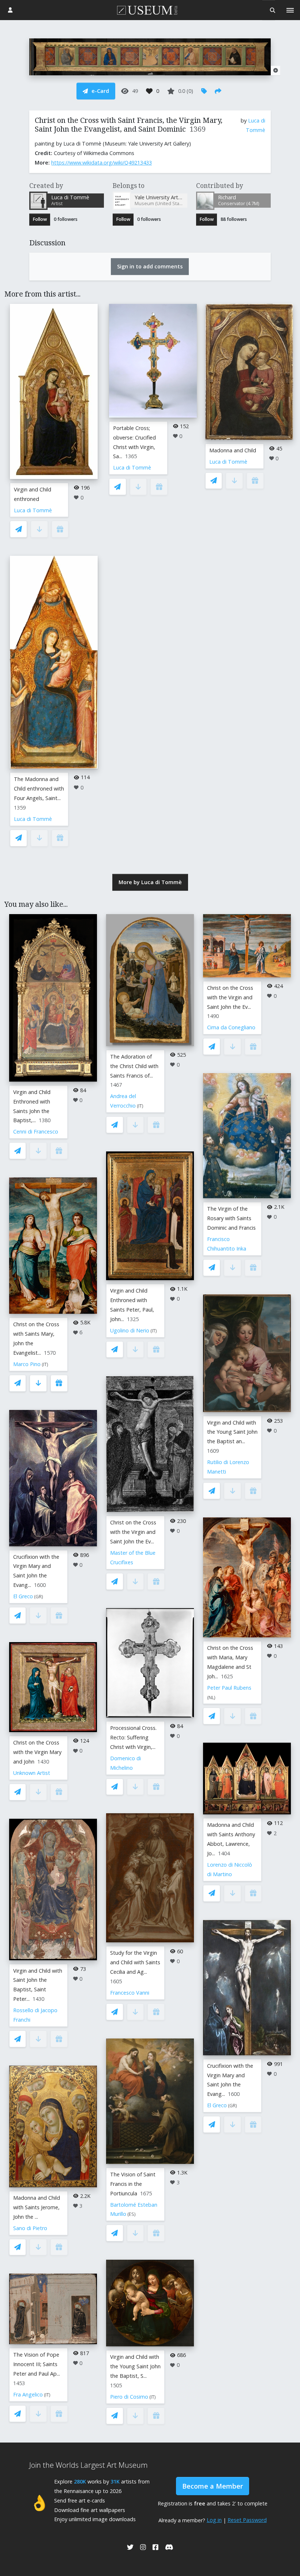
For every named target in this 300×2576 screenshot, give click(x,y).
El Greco (23, 1596)
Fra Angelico (28, 2394)
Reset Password (247, 2520)
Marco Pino (27, 1364)
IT (45, 1364)
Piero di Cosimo (129, 2397)
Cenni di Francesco (36, 1132)
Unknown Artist (32, 1773)
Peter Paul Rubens (229, 1688)
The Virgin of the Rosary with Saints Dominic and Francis (231, 1218)
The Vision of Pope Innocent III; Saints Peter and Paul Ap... (37, 2364)
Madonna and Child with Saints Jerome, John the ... (37, 2207)
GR (39, 1597)
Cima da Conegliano (231, 1027)
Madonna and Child (233, 450)
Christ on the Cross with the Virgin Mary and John (37, 1752)
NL (211, 1698)
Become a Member (213, 2486)
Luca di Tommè (33, 510)
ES (132, 2214)
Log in (214, 2520)
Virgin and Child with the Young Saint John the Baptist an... (232, 1432)
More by (150, 882)
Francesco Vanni (130, 1993)
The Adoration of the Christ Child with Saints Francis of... (134, 1066)
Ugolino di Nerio (130, 1330)
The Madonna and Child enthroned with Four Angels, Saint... (39, 789)
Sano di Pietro (30, 2228)
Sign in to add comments (150, 266)
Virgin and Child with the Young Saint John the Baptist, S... (135, 2366)
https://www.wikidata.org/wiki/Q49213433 (102, 163)
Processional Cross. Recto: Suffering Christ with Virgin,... (133, 1737)
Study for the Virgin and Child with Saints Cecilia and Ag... (135, 1962)
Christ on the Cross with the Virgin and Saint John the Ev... (133, 1532)
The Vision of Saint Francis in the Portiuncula (133, 2184)
